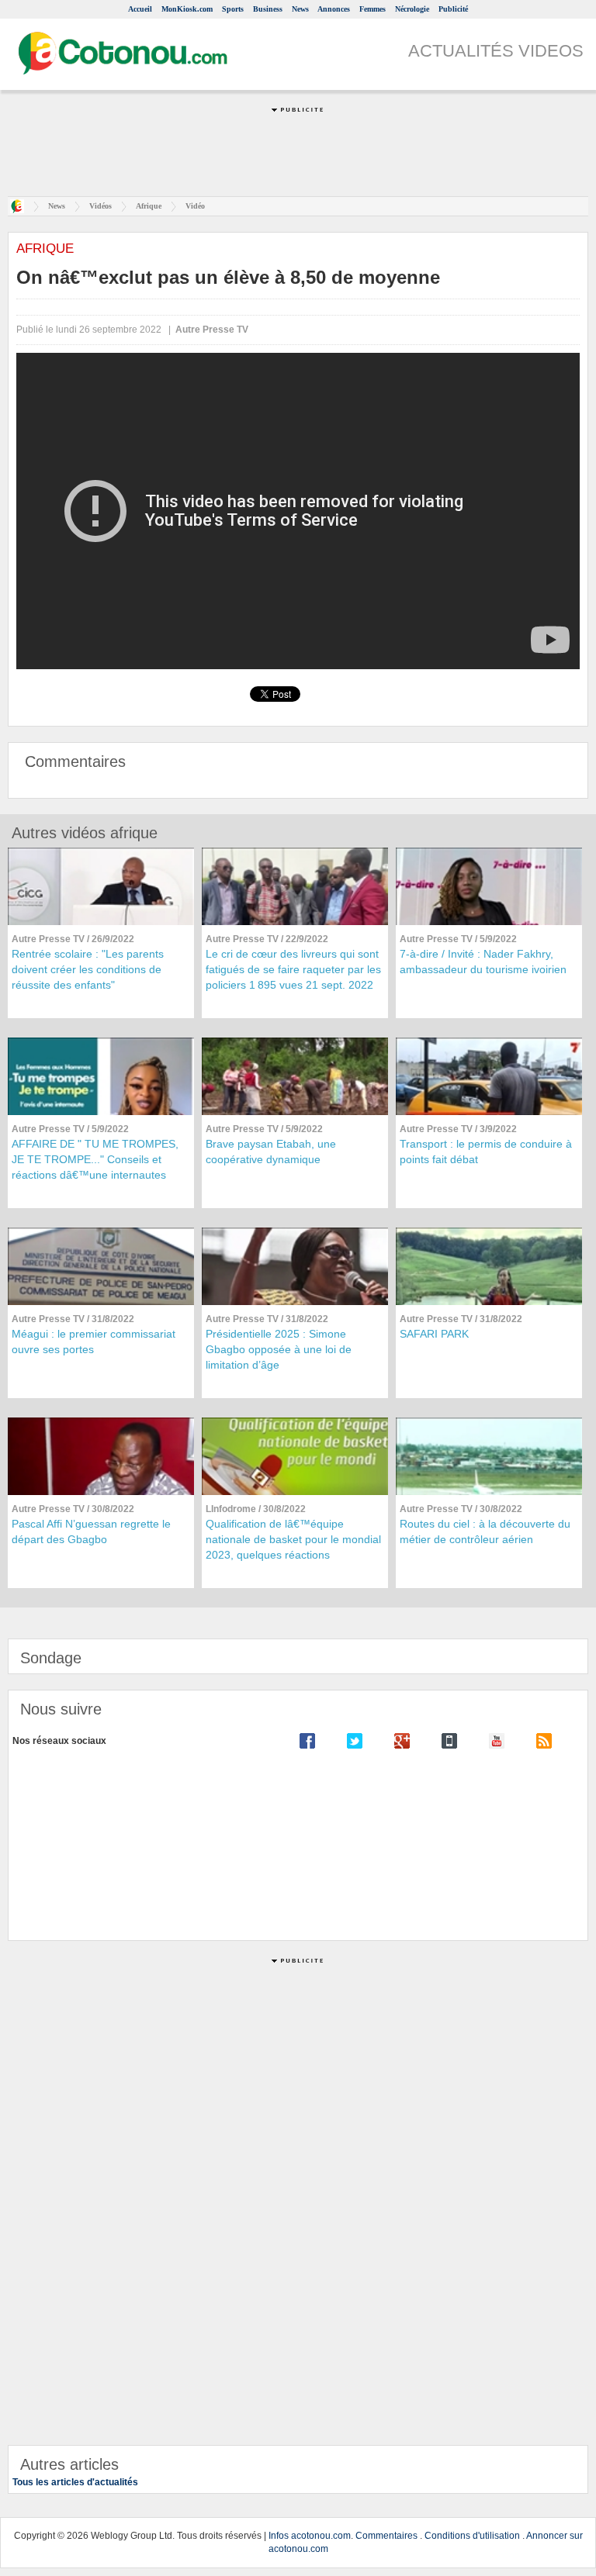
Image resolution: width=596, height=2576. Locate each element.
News (300, 9)
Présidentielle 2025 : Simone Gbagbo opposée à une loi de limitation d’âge (279, 1349)
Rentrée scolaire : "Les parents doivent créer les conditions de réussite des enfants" (88, 969)
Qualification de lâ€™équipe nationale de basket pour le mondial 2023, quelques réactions (293, 1539)
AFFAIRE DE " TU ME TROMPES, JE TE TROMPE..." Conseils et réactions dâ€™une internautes (95, 1159)
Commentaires (386, 2536)
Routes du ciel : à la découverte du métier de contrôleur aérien (485, 1531)
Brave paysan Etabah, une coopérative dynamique (271, 1152)
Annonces (334, 9)
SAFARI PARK (434, 1334)
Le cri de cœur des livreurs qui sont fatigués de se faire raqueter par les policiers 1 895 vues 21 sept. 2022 (293, 969)
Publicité (453, 9)
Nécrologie (412, 9)
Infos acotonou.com (310, 2536)
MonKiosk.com (187, 9)
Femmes (372, 9)
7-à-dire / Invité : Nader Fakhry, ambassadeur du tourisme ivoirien (483, 962)
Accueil (140, 9)
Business (268, 9)
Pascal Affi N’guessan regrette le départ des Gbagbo (91, 1531)
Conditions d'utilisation (472, 2536)
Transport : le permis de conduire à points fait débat (486, 1152)
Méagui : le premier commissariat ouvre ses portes (94, 1342)
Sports (233, 9)
